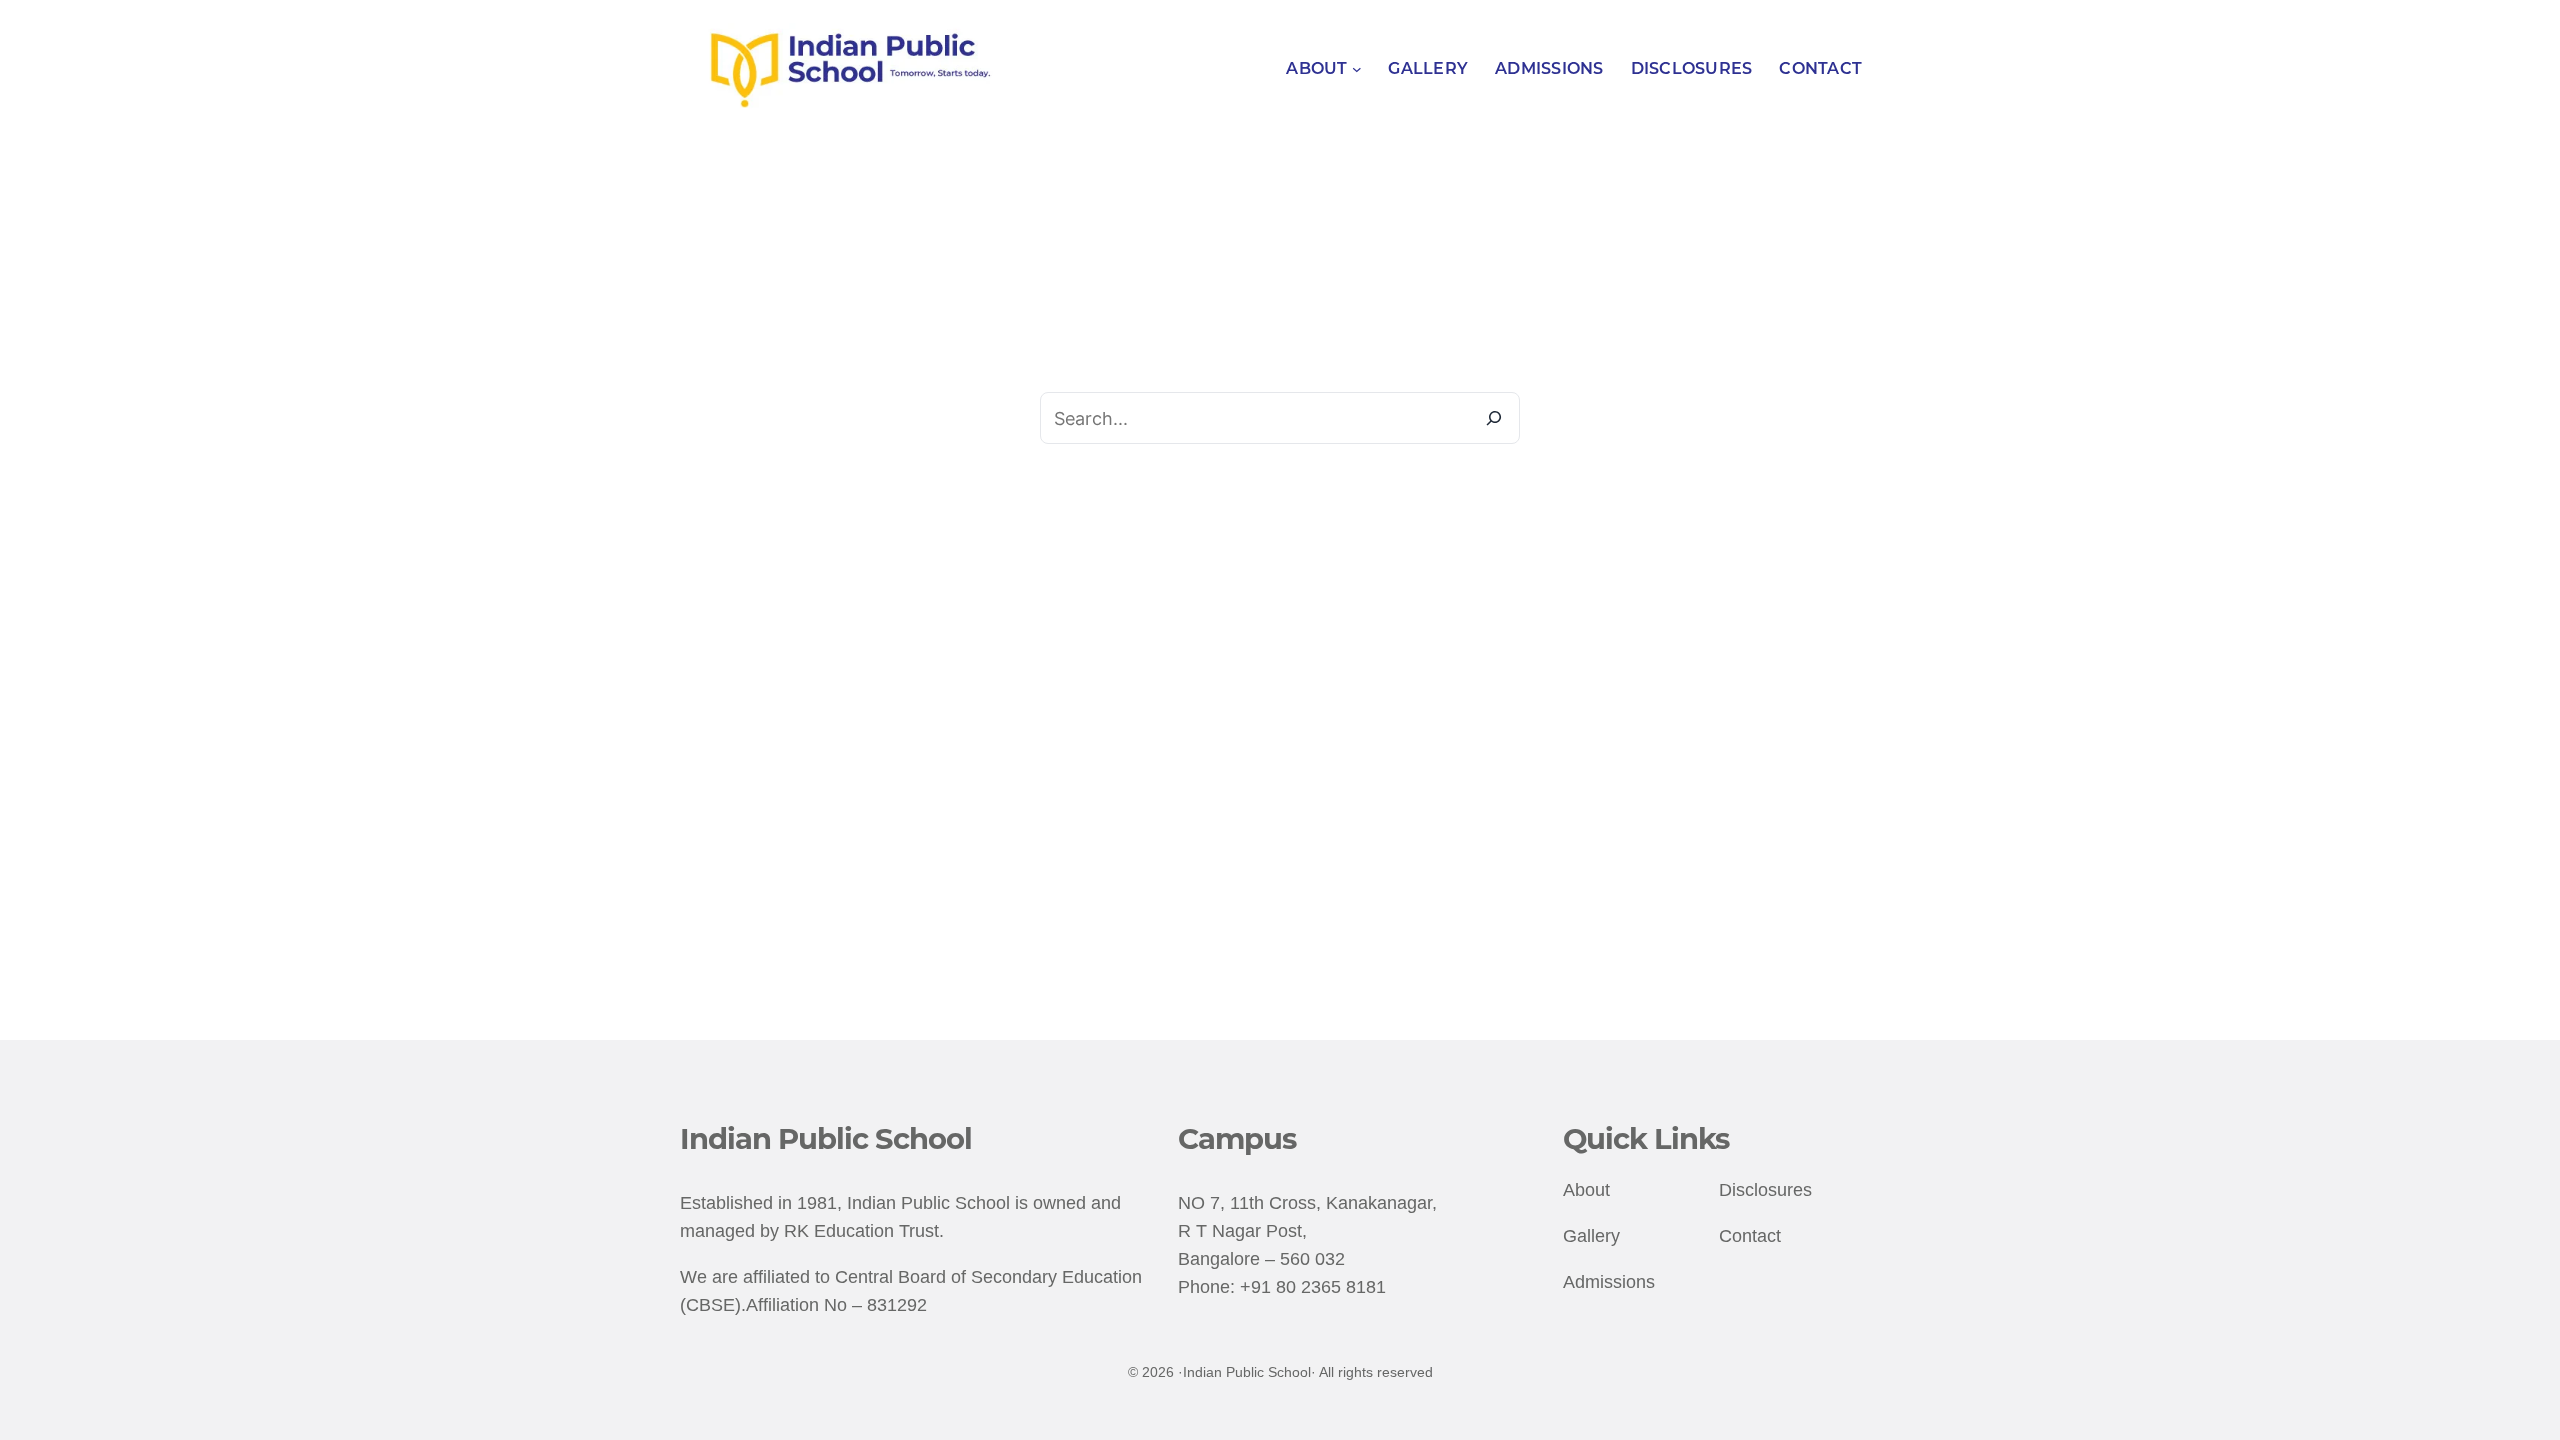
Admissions (1609, 1282)
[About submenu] (1357, 69)
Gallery (1591, 1236)
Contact (1750, 1236)
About (1586, 1190)
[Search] (1494, 418)
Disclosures (1765, 1190)
